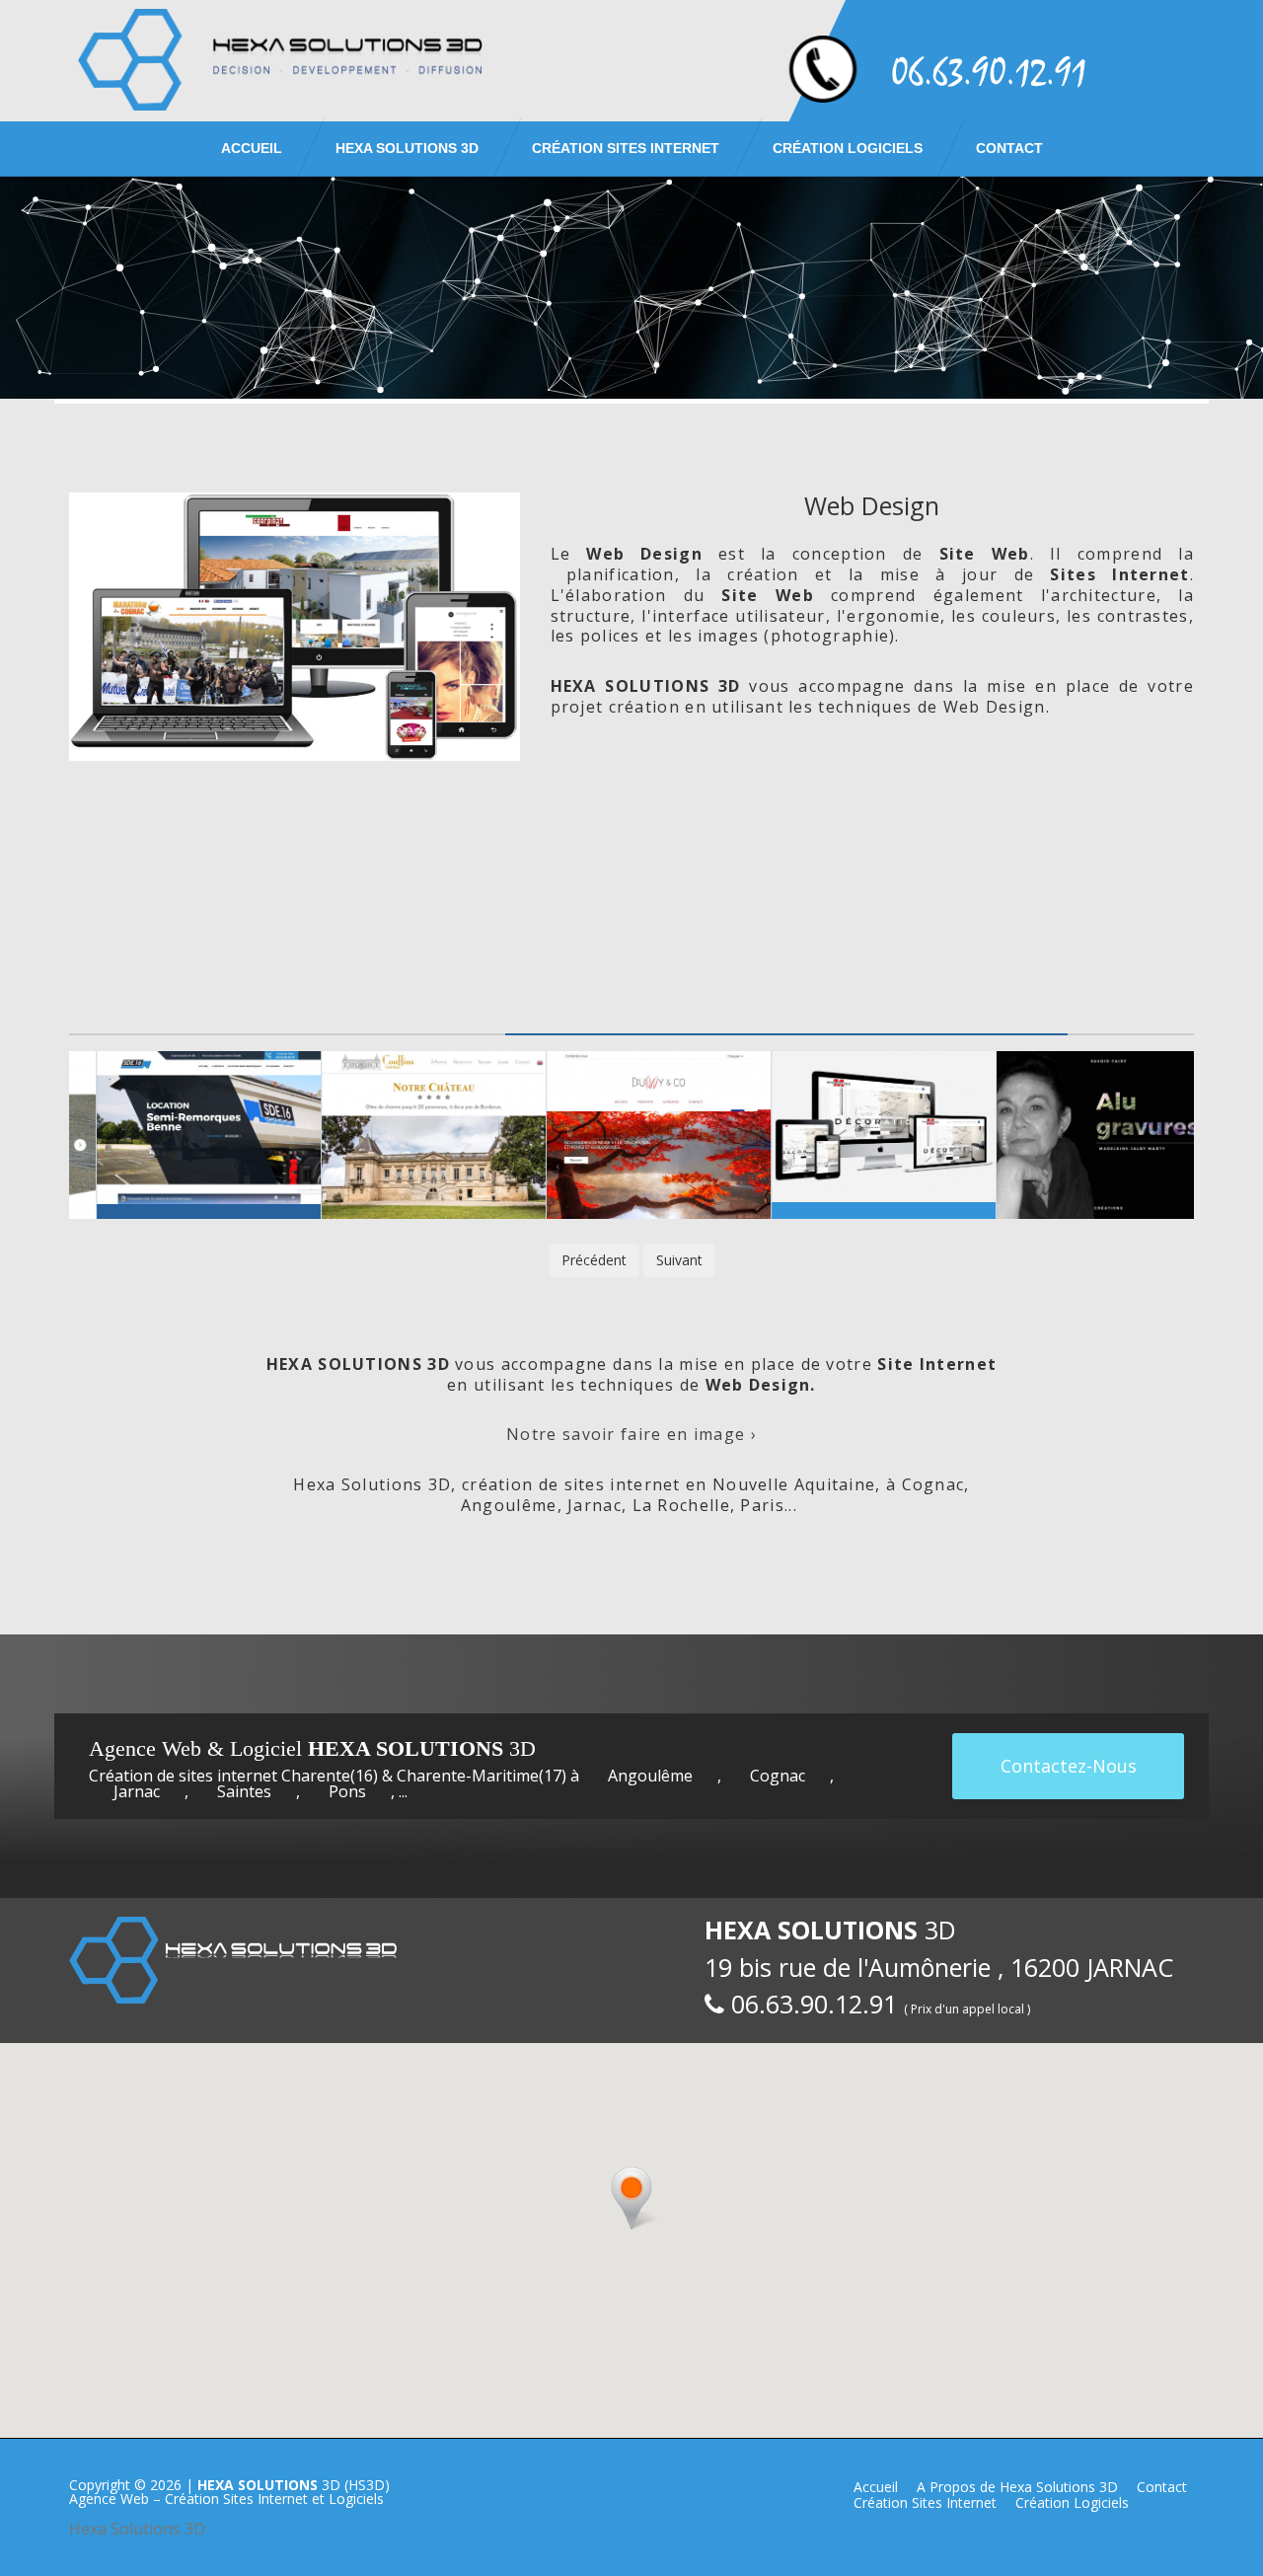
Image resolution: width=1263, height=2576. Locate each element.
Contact (1009, 148)
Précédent (594, 1260)
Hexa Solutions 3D (137, 2529)
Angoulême (650, 1776)
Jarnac (137, 1791)
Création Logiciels (848, 148)
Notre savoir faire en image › (631, 1434)
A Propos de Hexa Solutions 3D (1017, 2487)
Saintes (244, 1791)
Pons (347, 1791)
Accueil (252, 148)
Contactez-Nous (1069, 1766)
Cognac (778, 1776)
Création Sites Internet (626, 148)
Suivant (679, 1260)
